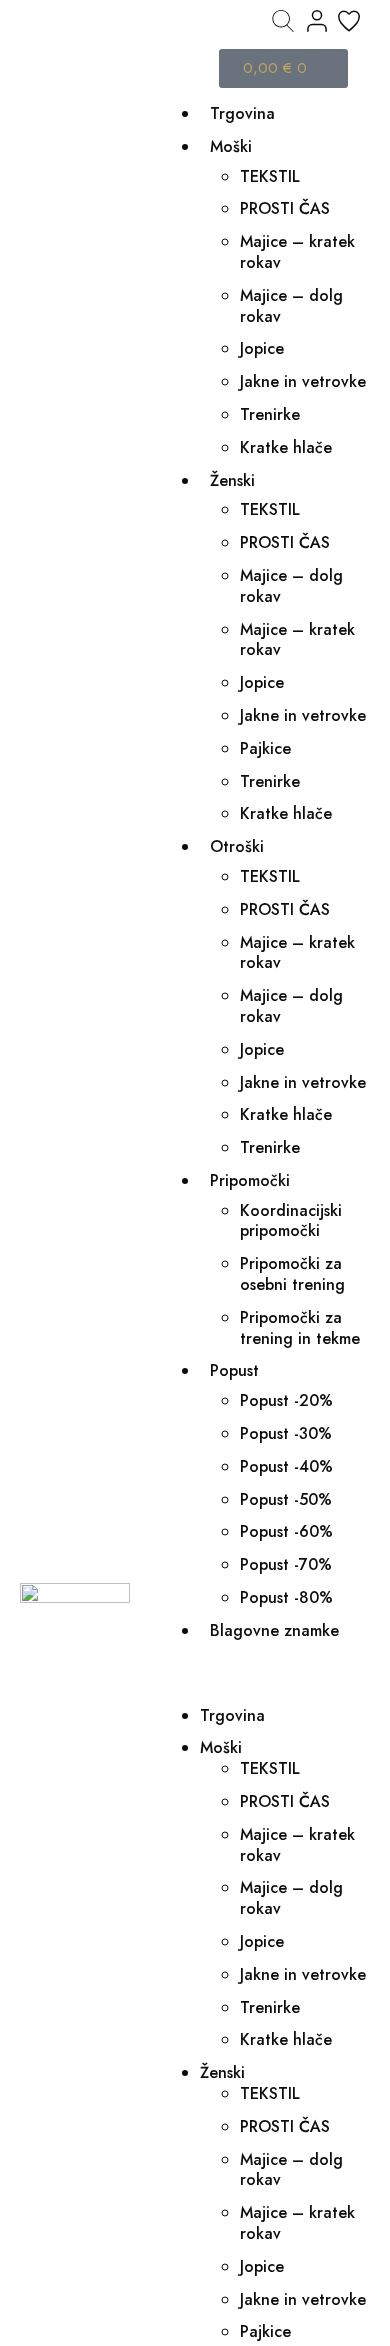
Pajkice (265, 748)
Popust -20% (286, 1400)
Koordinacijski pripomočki (291, 1221)
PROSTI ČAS (285, 208)
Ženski (232, 480)
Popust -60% (286, 1531)
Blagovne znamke (274, 1630)
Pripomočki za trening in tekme (300, 1328)
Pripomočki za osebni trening (292, 1274)
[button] (265, 1674)
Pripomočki (250, 1180)
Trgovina (242, 113)
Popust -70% (286, 1564)
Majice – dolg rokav (291, 306)
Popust (234, 1370)
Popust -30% (286, 1433)
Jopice (262, 348)
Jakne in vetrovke (303, 381)
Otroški (237, 846)
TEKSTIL (270, 176)
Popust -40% (286, 1466)
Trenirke (270, 414)
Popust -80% (286, 1597)
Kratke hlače (286, 447)
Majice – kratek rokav (297, 252)
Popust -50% (286, 1499)
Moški (231, 146)
